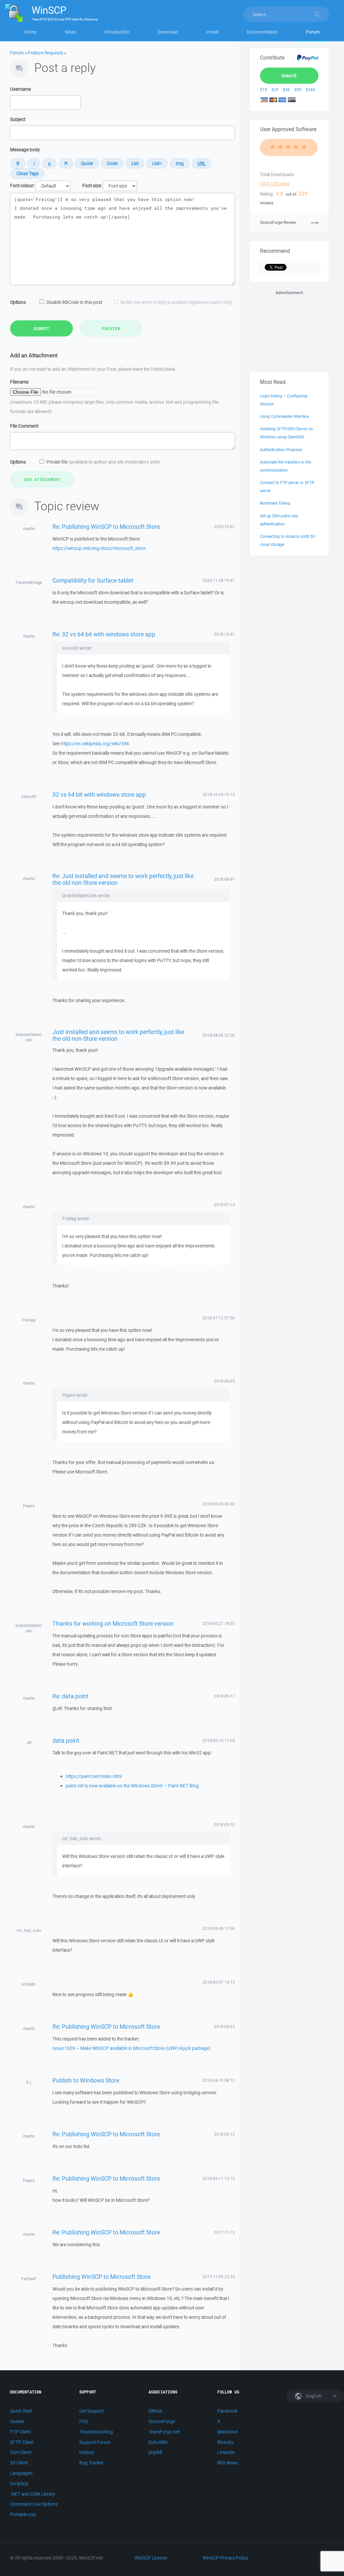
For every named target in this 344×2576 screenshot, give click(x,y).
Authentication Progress (281, 450)
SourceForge (162, 2421)
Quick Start (21, 2411)
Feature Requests (46, 53)
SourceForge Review (278, 222)
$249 (310, 90)
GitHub (156, 2411)
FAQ (83, 2421)
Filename (19, 382)
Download (168, 32)
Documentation (262, 32)
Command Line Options (34, 2504)
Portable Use (23, 2514)
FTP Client (20, 2432)
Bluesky (225, 2442)
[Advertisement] (289, 330)
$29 (275, 90)
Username (20, 89)
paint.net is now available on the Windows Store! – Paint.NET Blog (132, 1786)
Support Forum (95, 2442)
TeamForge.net (164, 2432)
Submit (41, 328)
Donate (289, 76)
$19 (264, 90)
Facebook (227, 2411)
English (313, 2396)
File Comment (24, 426)
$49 (286, 90)
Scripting (19, 2484)
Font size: (92, 186)
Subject (18, 119)
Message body (25, 150)
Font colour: (22, 186)
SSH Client (21, 2452)
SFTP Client (22, 2442)
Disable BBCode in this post (74, 302)
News (71, 32)
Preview (111, 328)
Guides (17, 2421)
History (87, 2452)
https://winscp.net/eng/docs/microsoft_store (99, 548)
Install (212, 32)
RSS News (228, 2463)
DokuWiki (158, 2442)
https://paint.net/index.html (94, 1776)
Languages (21, 2473)
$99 (298, 90)
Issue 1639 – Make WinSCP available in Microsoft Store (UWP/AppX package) (132, 2048)
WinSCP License (151, 2558)
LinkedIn (226, 2452)
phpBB (156, 2452)
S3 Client (19, 2463)
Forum (313, 32)
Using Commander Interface (284, 416)
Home (30, 32)
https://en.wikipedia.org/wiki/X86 (95, 744)
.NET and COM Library (32, 2494)
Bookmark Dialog (275, 503)
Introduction (117, 32)
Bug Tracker (92, 2463)
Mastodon (228, 2432)
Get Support (91, 2411)
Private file (103, 462)
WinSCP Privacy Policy (225, 2558)
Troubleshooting (96, 2432)
